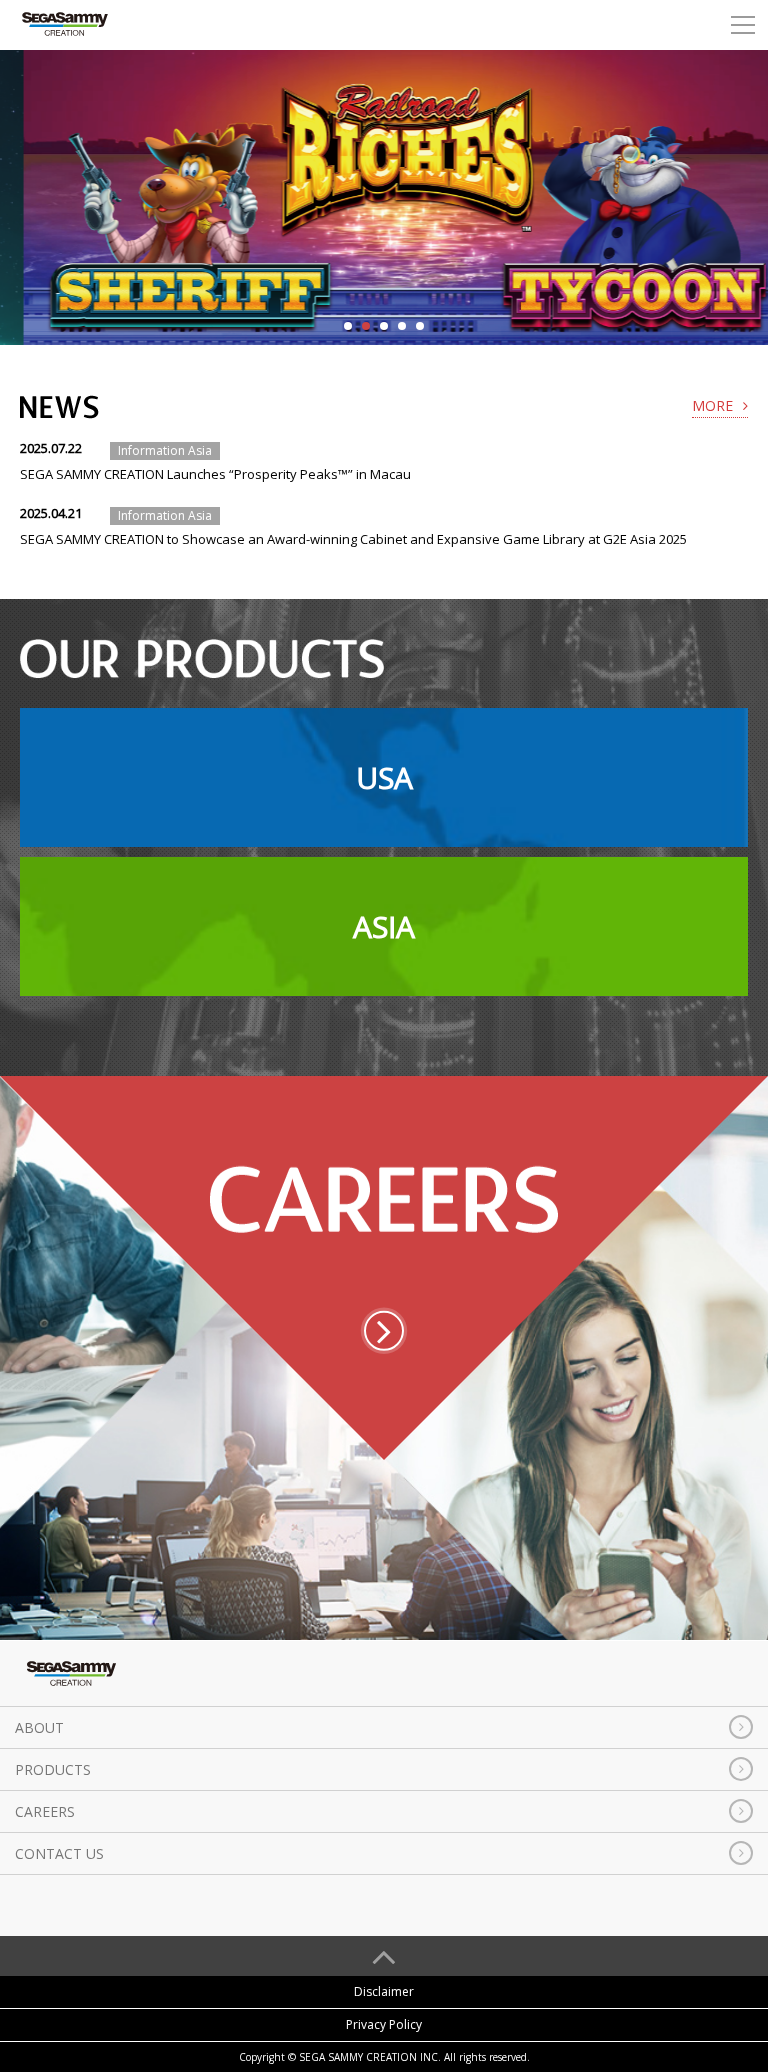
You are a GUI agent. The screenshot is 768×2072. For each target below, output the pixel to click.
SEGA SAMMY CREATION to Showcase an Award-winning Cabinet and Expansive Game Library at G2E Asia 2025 (353, 539)
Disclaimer (384, 1991)
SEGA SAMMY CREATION (65, 24)
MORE (712, 405)
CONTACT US (59, 1853)
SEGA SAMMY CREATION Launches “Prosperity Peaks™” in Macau (215, 474)
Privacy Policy (384, 2024)
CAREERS (45, 1811)
